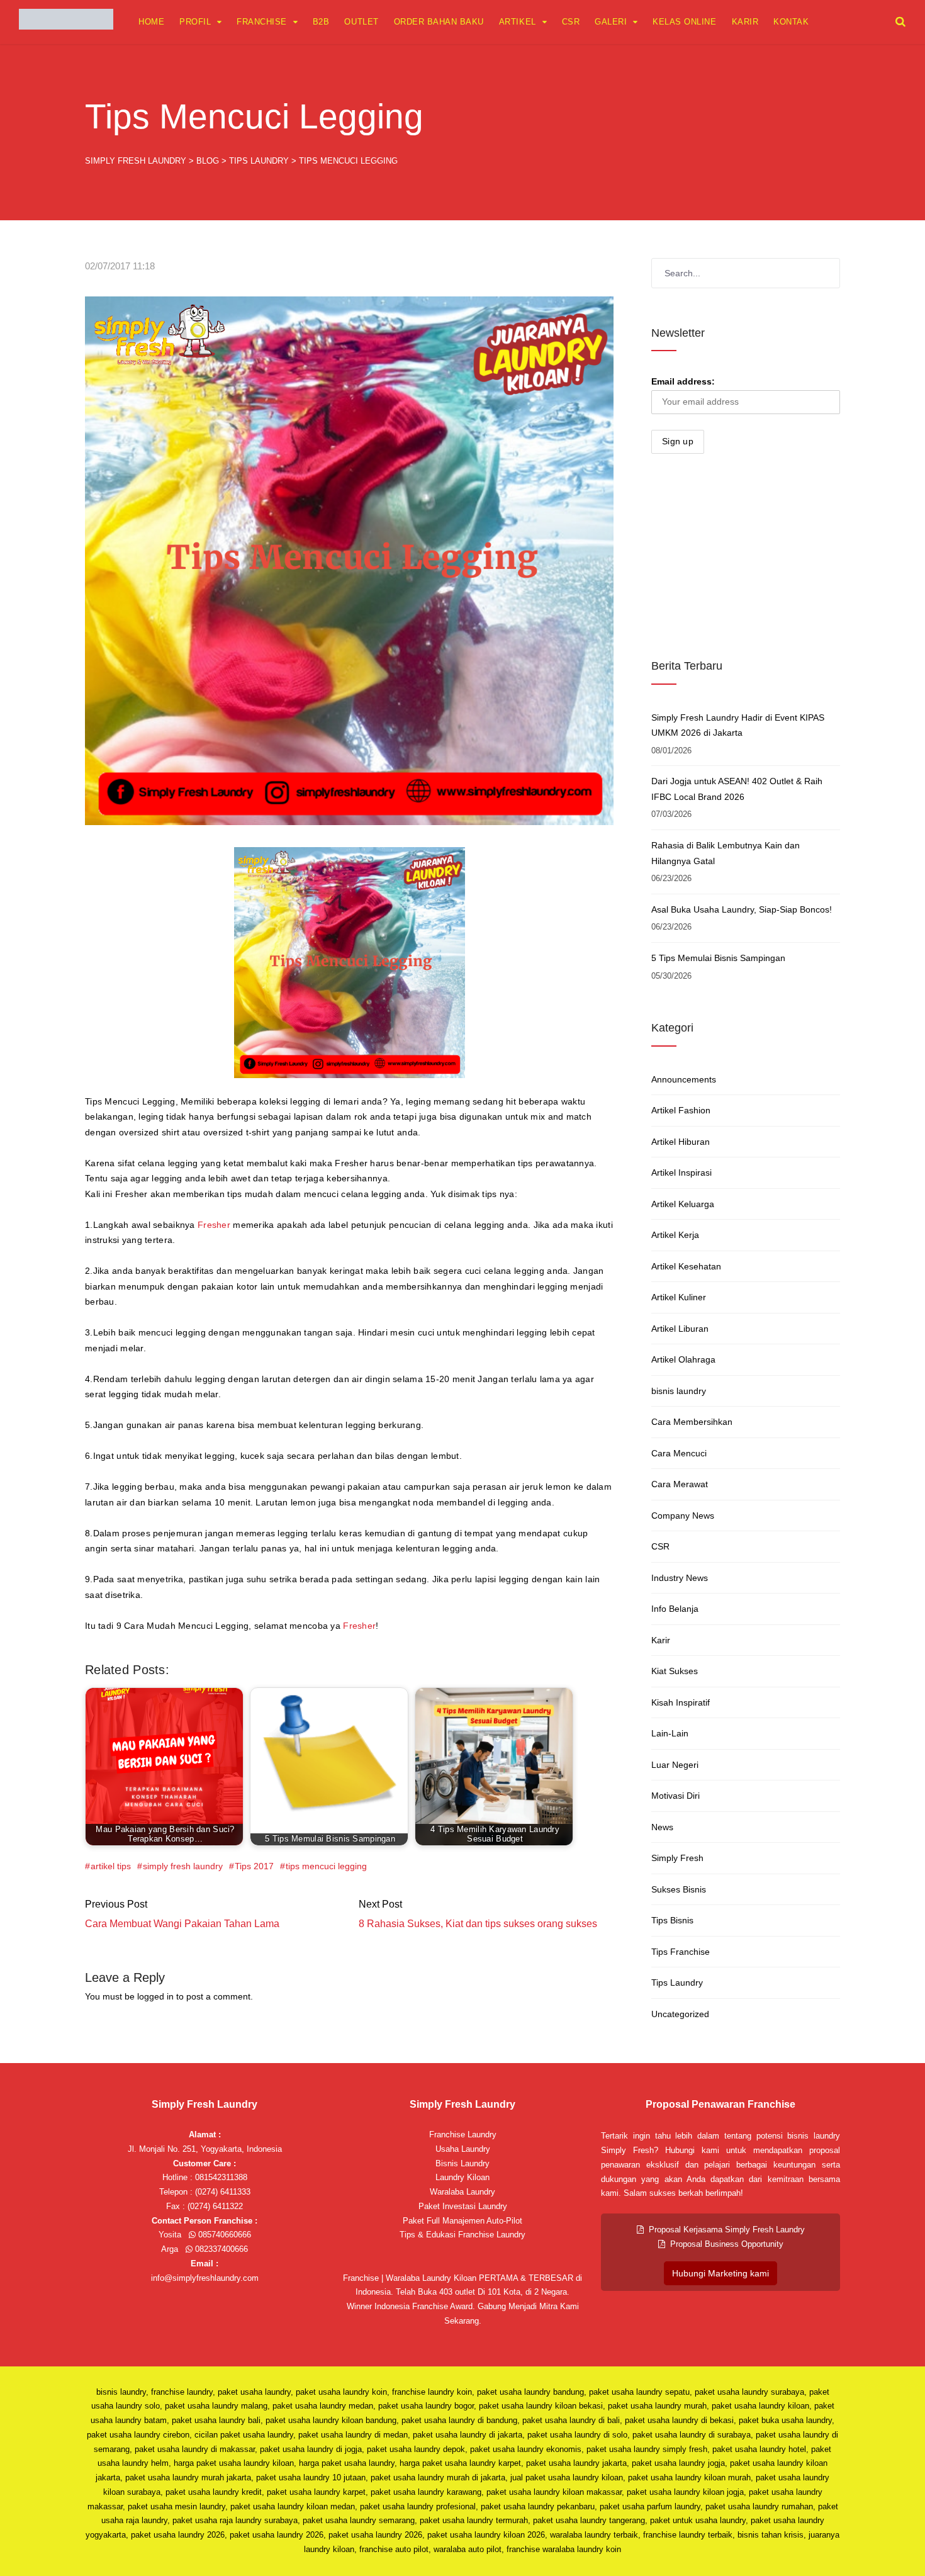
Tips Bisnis (672, 1920)
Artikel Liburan (680, 1329)
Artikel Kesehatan (686, 1266)
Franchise (262, 22)
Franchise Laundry (463, 2134)
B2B (321, 22)
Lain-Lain (670, 1733)
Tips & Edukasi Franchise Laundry (462, 2235)
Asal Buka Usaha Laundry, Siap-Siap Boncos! (742, 909)
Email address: (683, 381)
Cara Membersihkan (692, 1422)
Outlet (361, 22)
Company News (683, 1516)
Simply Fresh (677, 1858)
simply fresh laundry (183, 1866)
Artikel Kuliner (679, 1297)
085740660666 (223, 2235)
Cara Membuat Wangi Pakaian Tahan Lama (182, 1924)
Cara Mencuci (679, 1453)
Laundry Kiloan (462, 2177)
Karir (745, 22)
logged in (155, 1996)
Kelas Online (684, 22)
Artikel (518, 22)
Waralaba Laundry (462, 2192)
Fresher (214, 1225)
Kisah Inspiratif (681, 1702)
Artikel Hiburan (681, 1142)
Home (151, 22)
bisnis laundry (679, 1391)
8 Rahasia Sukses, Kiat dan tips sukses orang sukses (478, 1924)
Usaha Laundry (463, 2149)
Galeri (611, 22)
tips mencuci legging (326, 1866)
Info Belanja (675, 1609)
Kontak (791, 22)
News (662, 1827)
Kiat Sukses (675, 1671)
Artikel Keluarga (683, 1204)
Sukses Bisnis (679, 1889)
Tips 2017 (254, 1866)
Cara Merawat (680, 1484)
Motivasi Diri (676, 1796)
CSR (571, 22)
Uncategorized (680, 2014)
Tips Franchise (681, 1952)
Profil (195, 22)
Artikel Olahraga (683, 1359)
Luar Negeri (675, 1765)
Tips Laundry (677, 1983)
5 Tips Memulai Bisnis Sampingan (718, 958)
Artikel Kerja (675, 1235)
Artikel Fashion (681, 1110)
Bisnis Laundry (462, 2163)
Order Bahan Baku (439, 22)
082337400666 (220, 2249)
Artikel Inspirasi (681, 1173)
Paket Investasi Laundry (463, 2206)
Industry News (680, 1578)
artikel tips (111, 1866)
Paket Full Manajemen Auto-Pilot (462, 2221)
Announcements (684, 1079)
